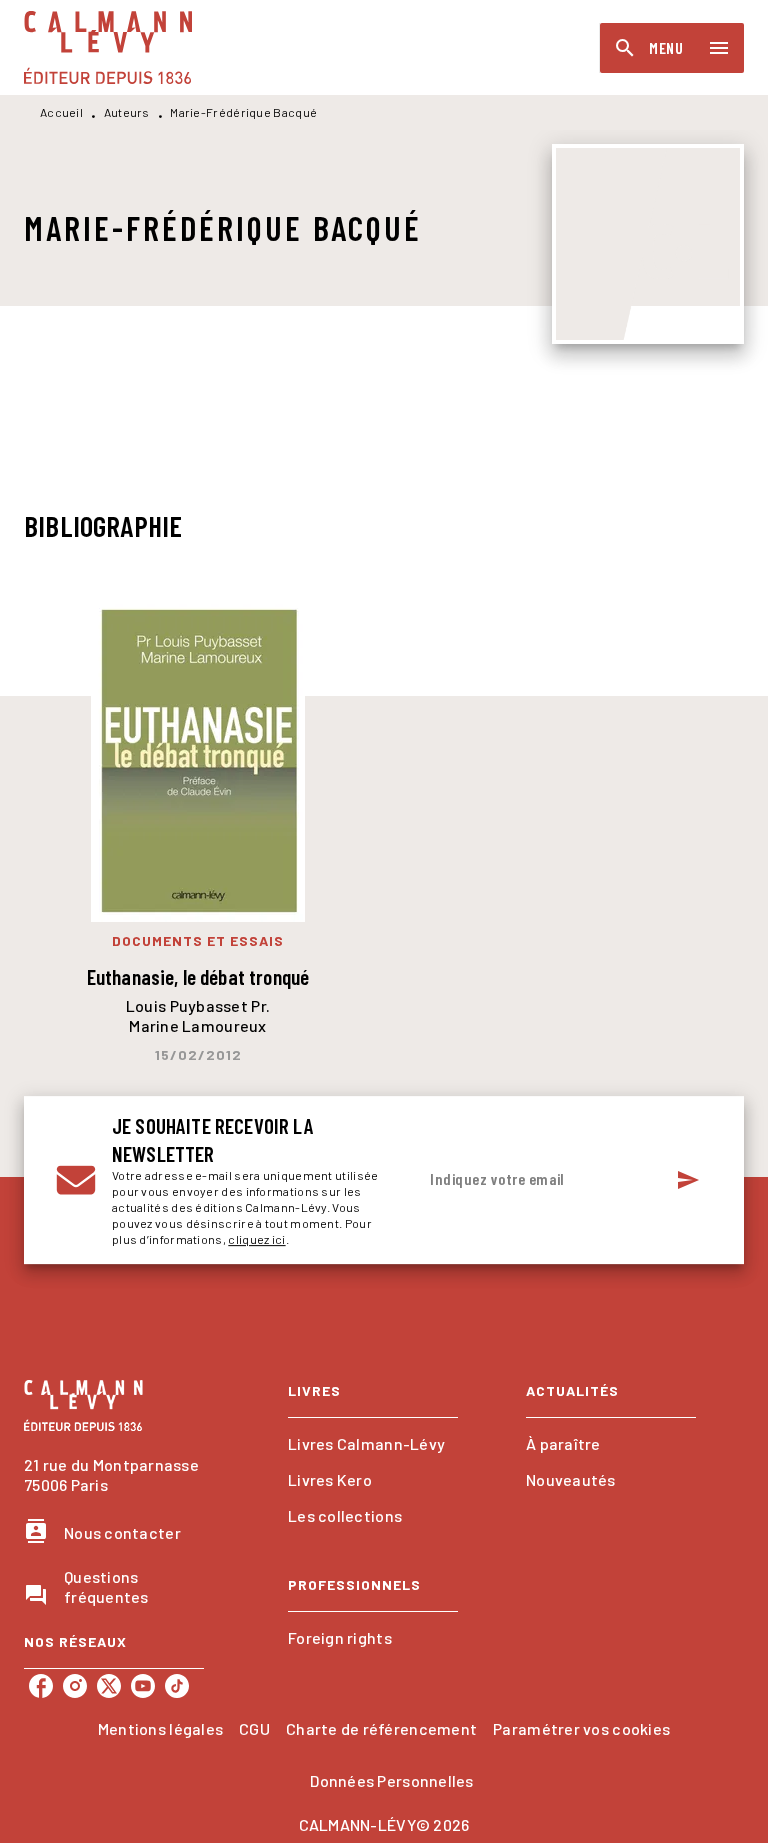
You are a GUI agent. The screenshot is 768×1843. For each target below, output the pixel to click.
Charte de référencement (381, 1728)
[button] (373, 1444)
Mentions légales (160, 1728)
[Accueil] (108, 47)
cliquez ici (256, 1239)
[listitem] (41, 1686)
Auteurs (127, 112)
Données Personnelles (391, 1780)
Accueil (61, 112)
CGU (254, 1728)
